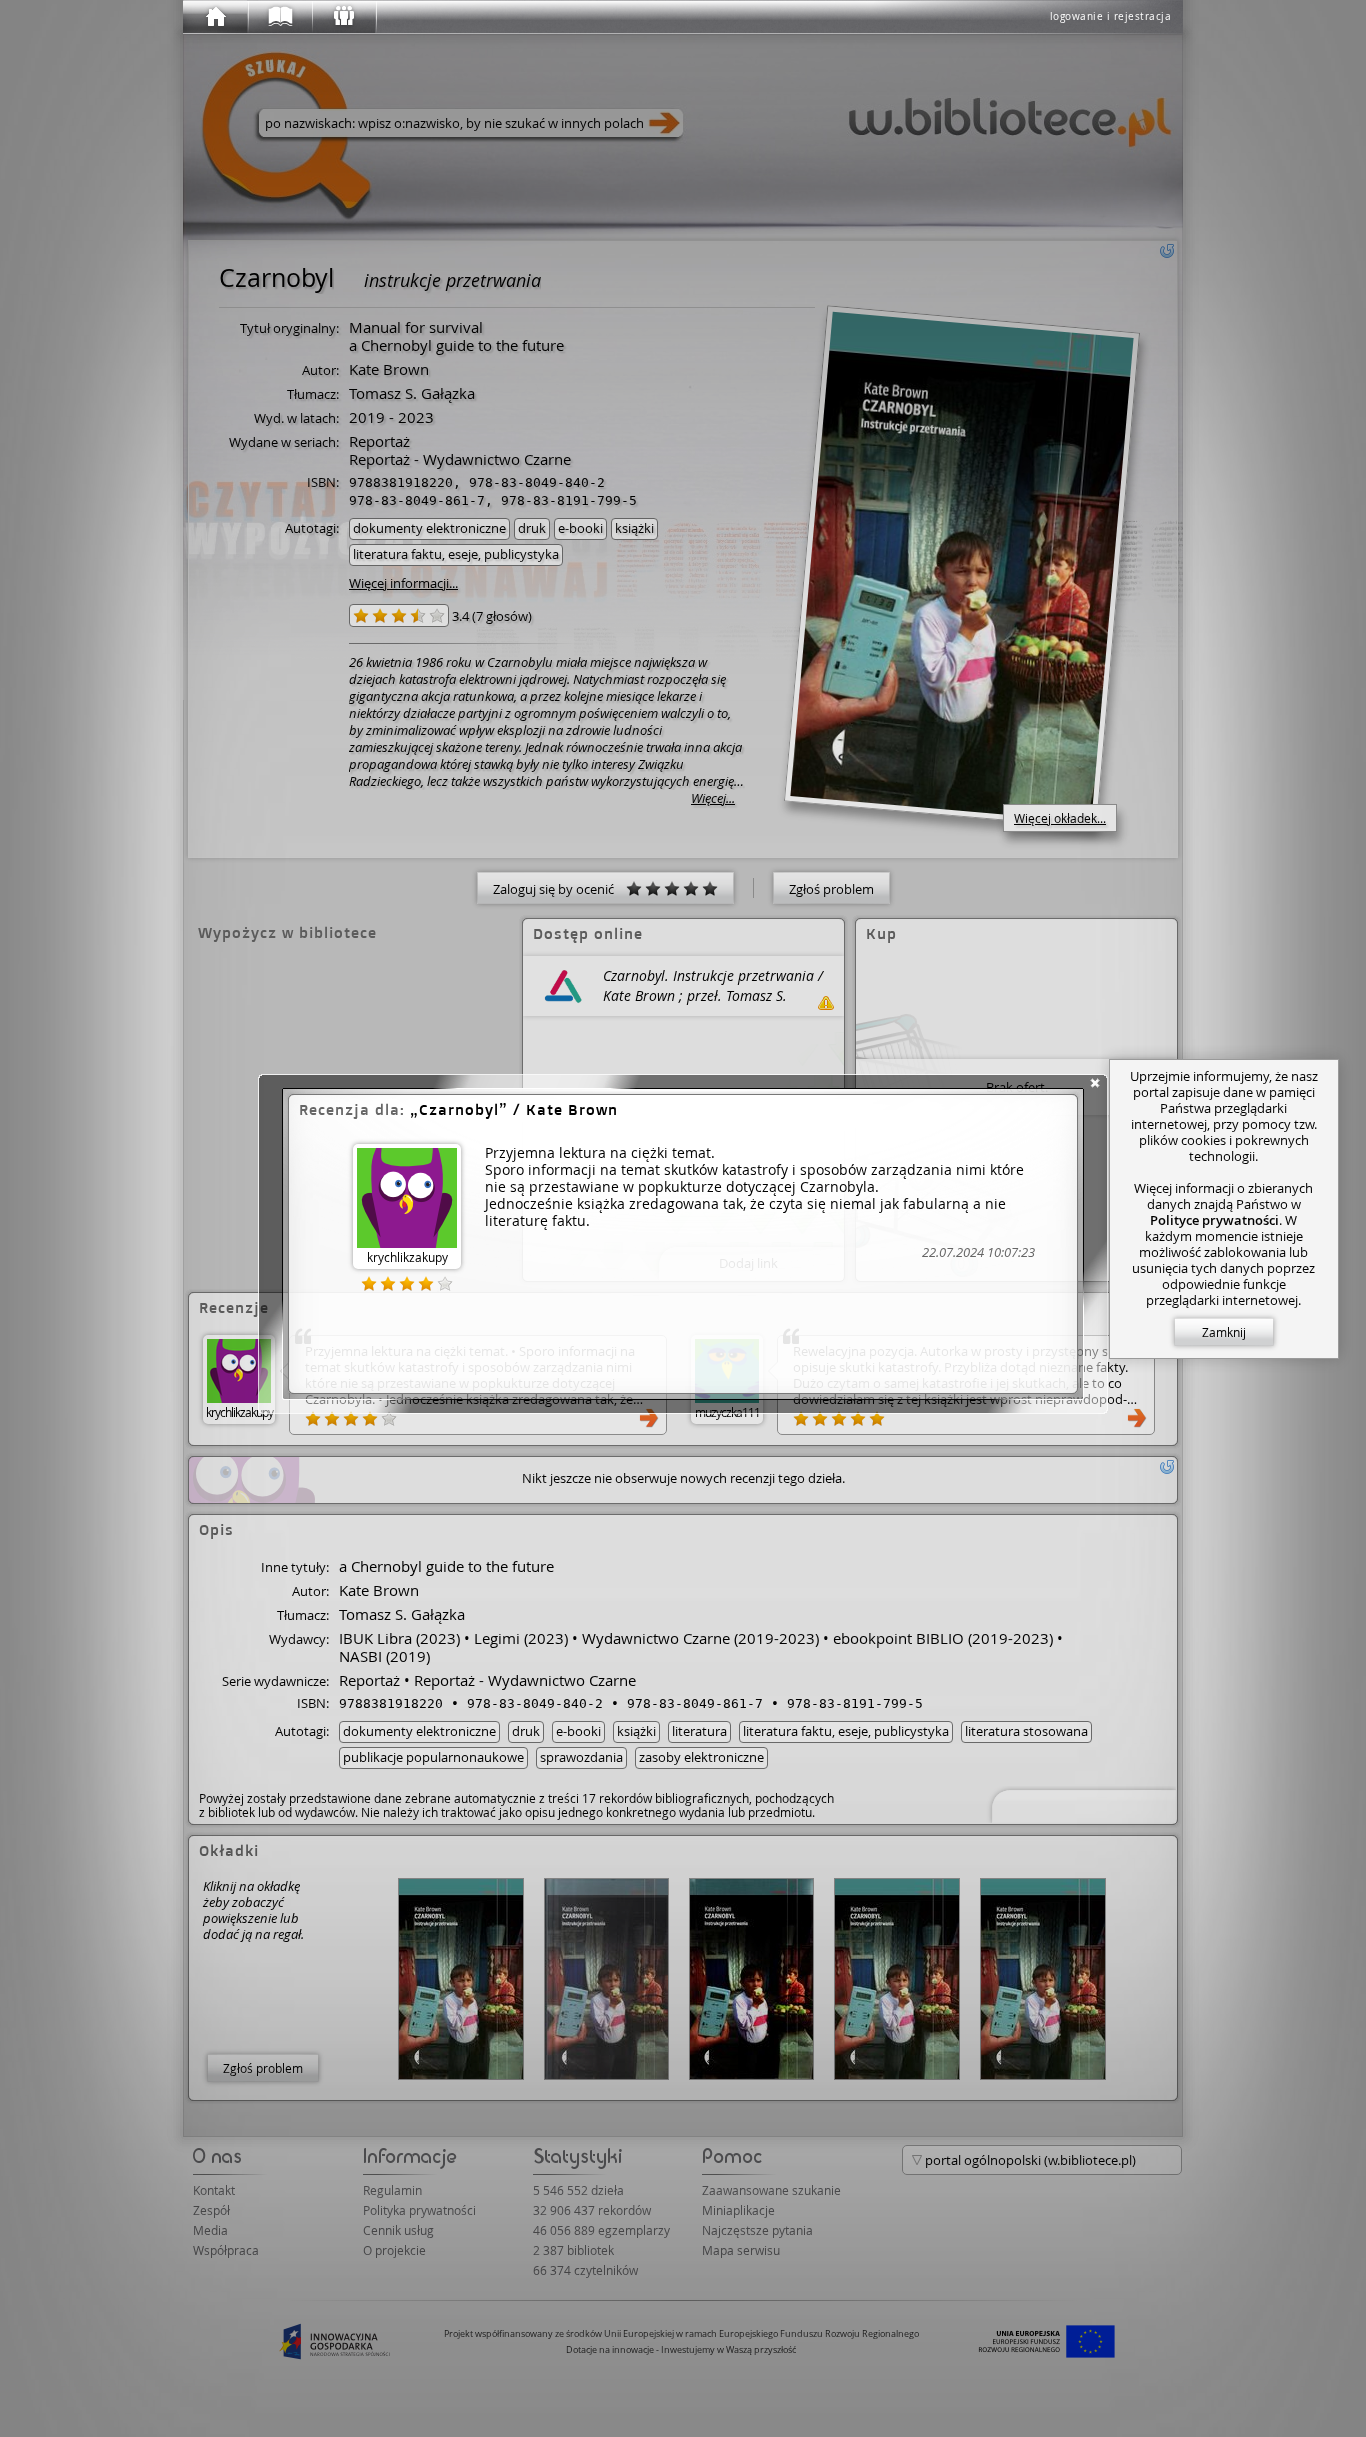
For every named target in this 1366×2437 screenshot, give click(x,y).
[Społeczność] (343, 17)
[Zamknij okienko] (1095, 1083)
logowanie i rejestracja (1111, 16)
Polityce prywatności (1214, 1220)
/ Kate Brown (518, 1109)
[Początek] (215, 17)
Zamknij (1224, 1332)
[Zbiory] (279, 17)
